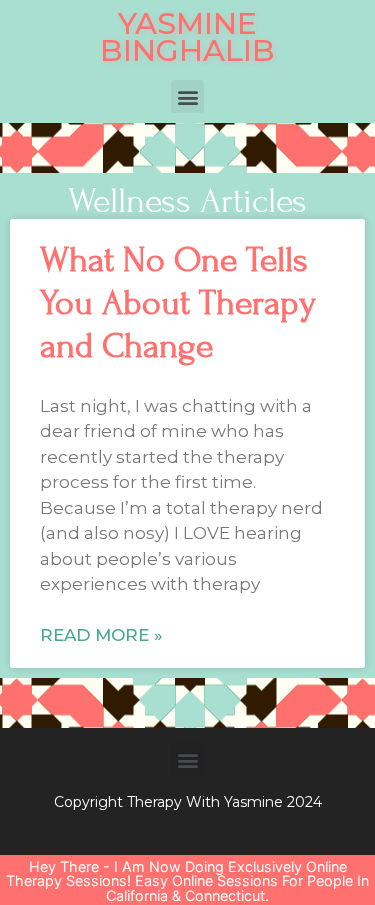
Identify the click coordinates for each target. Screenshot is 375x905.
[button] (187, 96)
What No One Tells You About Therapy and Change (178, 303)
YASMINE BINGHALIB (187, 37)
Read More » (101, 635)
